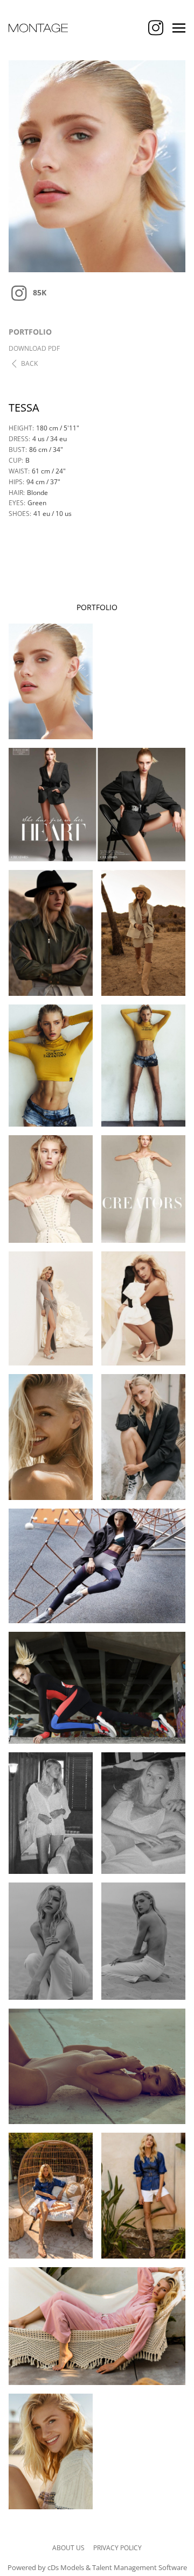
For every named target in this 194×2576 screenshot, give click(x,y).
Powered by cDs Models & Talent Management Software (97, 2567)
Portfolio (30, 332)
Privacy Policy (117, 2548)
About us (68, 2548)
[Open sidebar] (179, 28)
